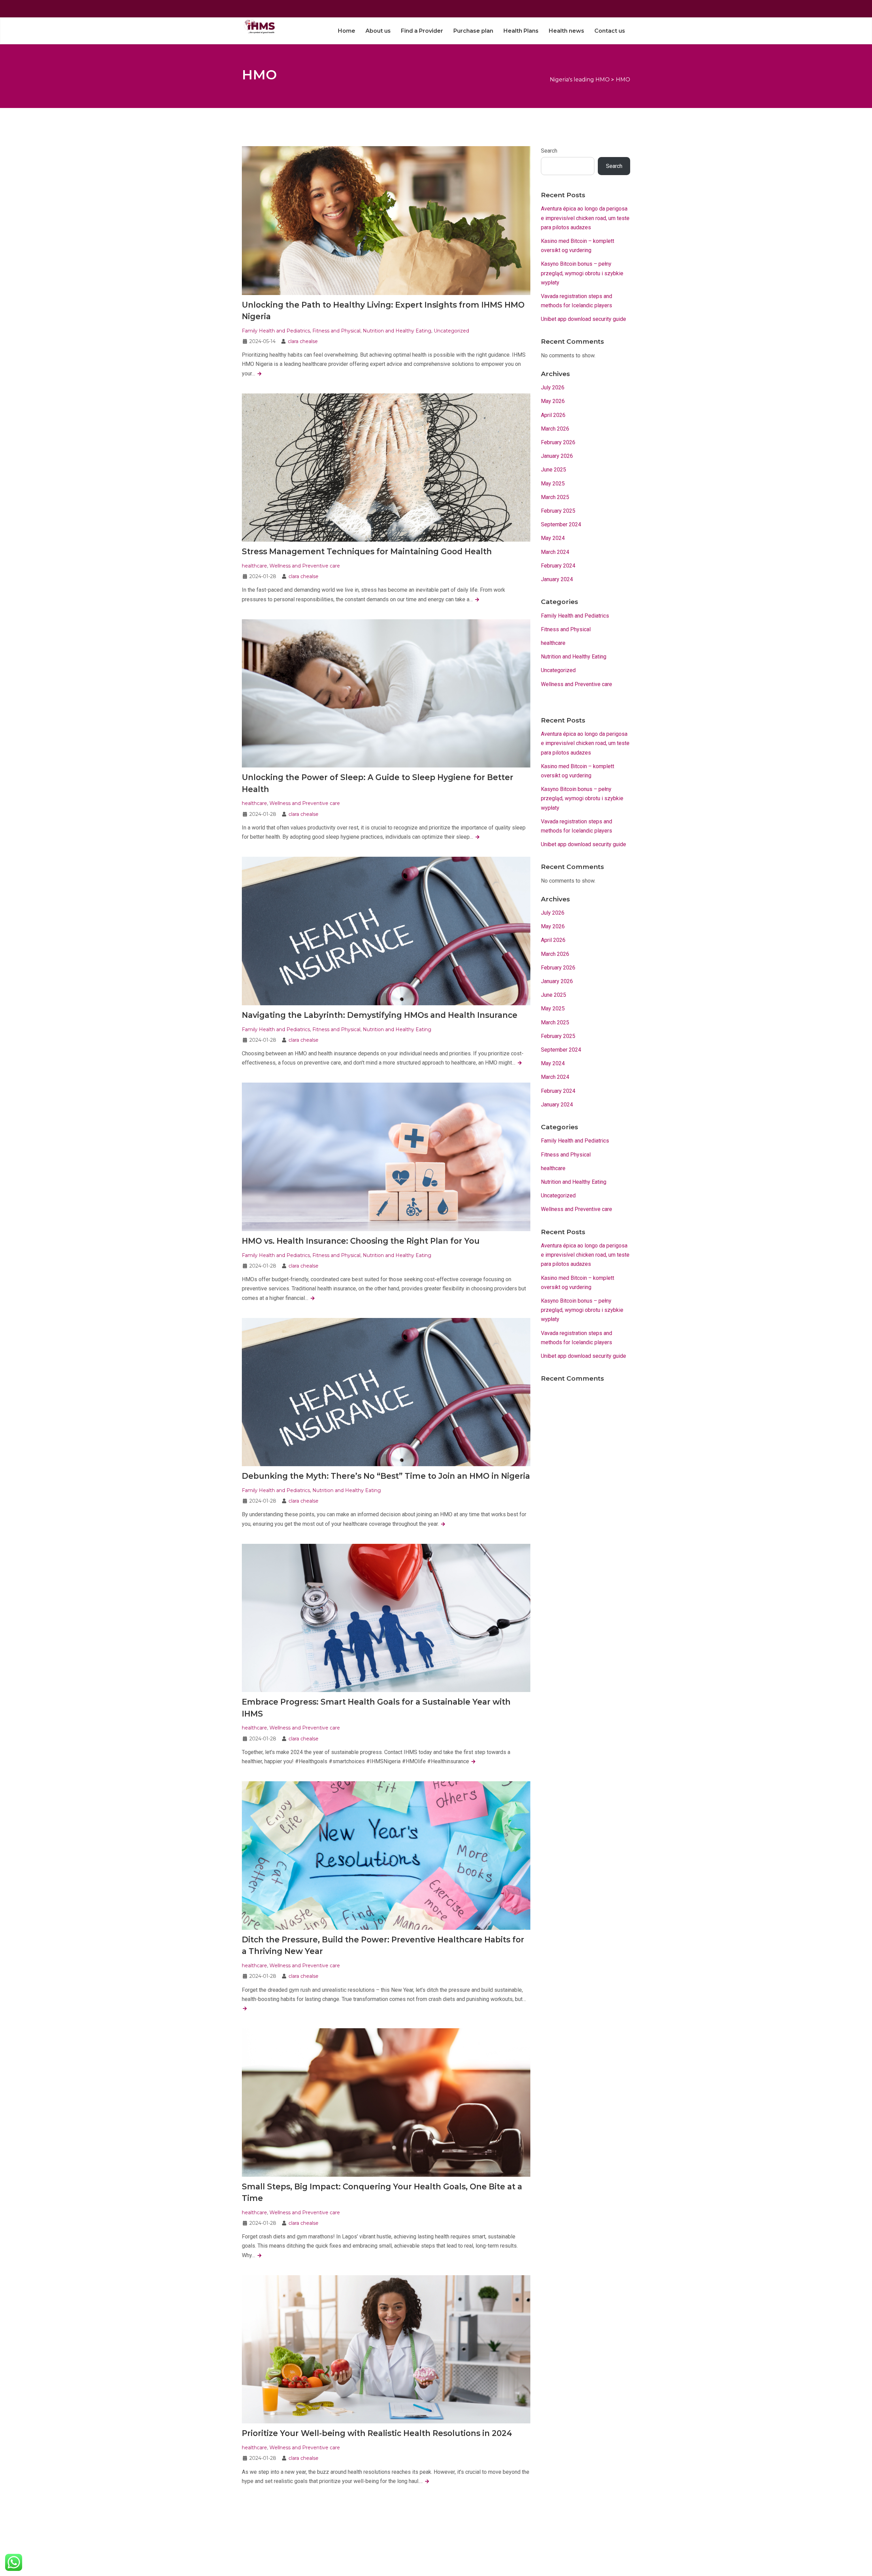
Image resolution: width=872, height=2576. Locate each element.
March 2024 (555, 552)
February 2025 (558, 511)
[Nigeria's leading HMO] (258, 26)
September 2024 (561, 524)
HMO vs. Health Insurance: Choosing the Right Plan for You (361, 1241)
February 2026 (558, 442)
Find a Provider (422, 31)
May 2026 (553, 401)
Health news (566, 31)
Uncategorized (451, 331)
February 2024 (558, 566)
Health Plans (521, 31)
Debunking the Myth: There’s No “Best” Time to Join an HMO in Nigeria (386, 1476)
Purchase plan (473, 31)
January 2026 (557, 456)
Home (347, 31)
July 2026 (553, 387)
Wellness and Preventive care (305, 566)
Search (549, 151)
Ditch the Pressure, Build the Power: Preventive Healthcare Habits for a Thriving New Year (383, 1946)
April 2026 (553, 415)
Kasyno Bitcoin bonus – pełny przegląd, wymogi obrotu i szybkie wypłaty (582, 273)
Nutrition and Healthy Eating (397, 331)
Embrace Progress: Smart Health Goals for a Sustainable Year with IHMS (376, 1708)
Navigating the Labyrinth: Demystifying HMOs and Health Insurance (380, 1015)
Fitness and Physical (336, 331)
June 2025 (554, 470)
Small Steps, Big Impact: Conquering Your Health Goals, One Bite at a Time (382, 2193)
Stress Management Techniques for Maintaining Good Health (367, 552)
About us (378, 31)
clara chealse (303, 341)
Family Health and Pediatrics (276, 331)
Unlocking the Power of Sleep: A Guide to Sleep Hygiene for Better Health (378, 783)
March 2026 (555, 429)
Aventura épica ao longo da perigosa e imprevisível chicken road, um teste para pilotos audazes (585, 218)
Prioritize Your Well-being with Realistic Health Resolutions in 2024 (377, 2433)
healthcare (254, 566)
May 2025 (553, 484)
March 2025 (555, 497)
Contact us (610, 31)
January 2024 (557, 579)
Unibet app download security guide (583, 319)
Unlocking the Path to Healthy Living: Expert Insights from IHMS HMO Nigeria (383, 311)
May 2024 (553, 538)
